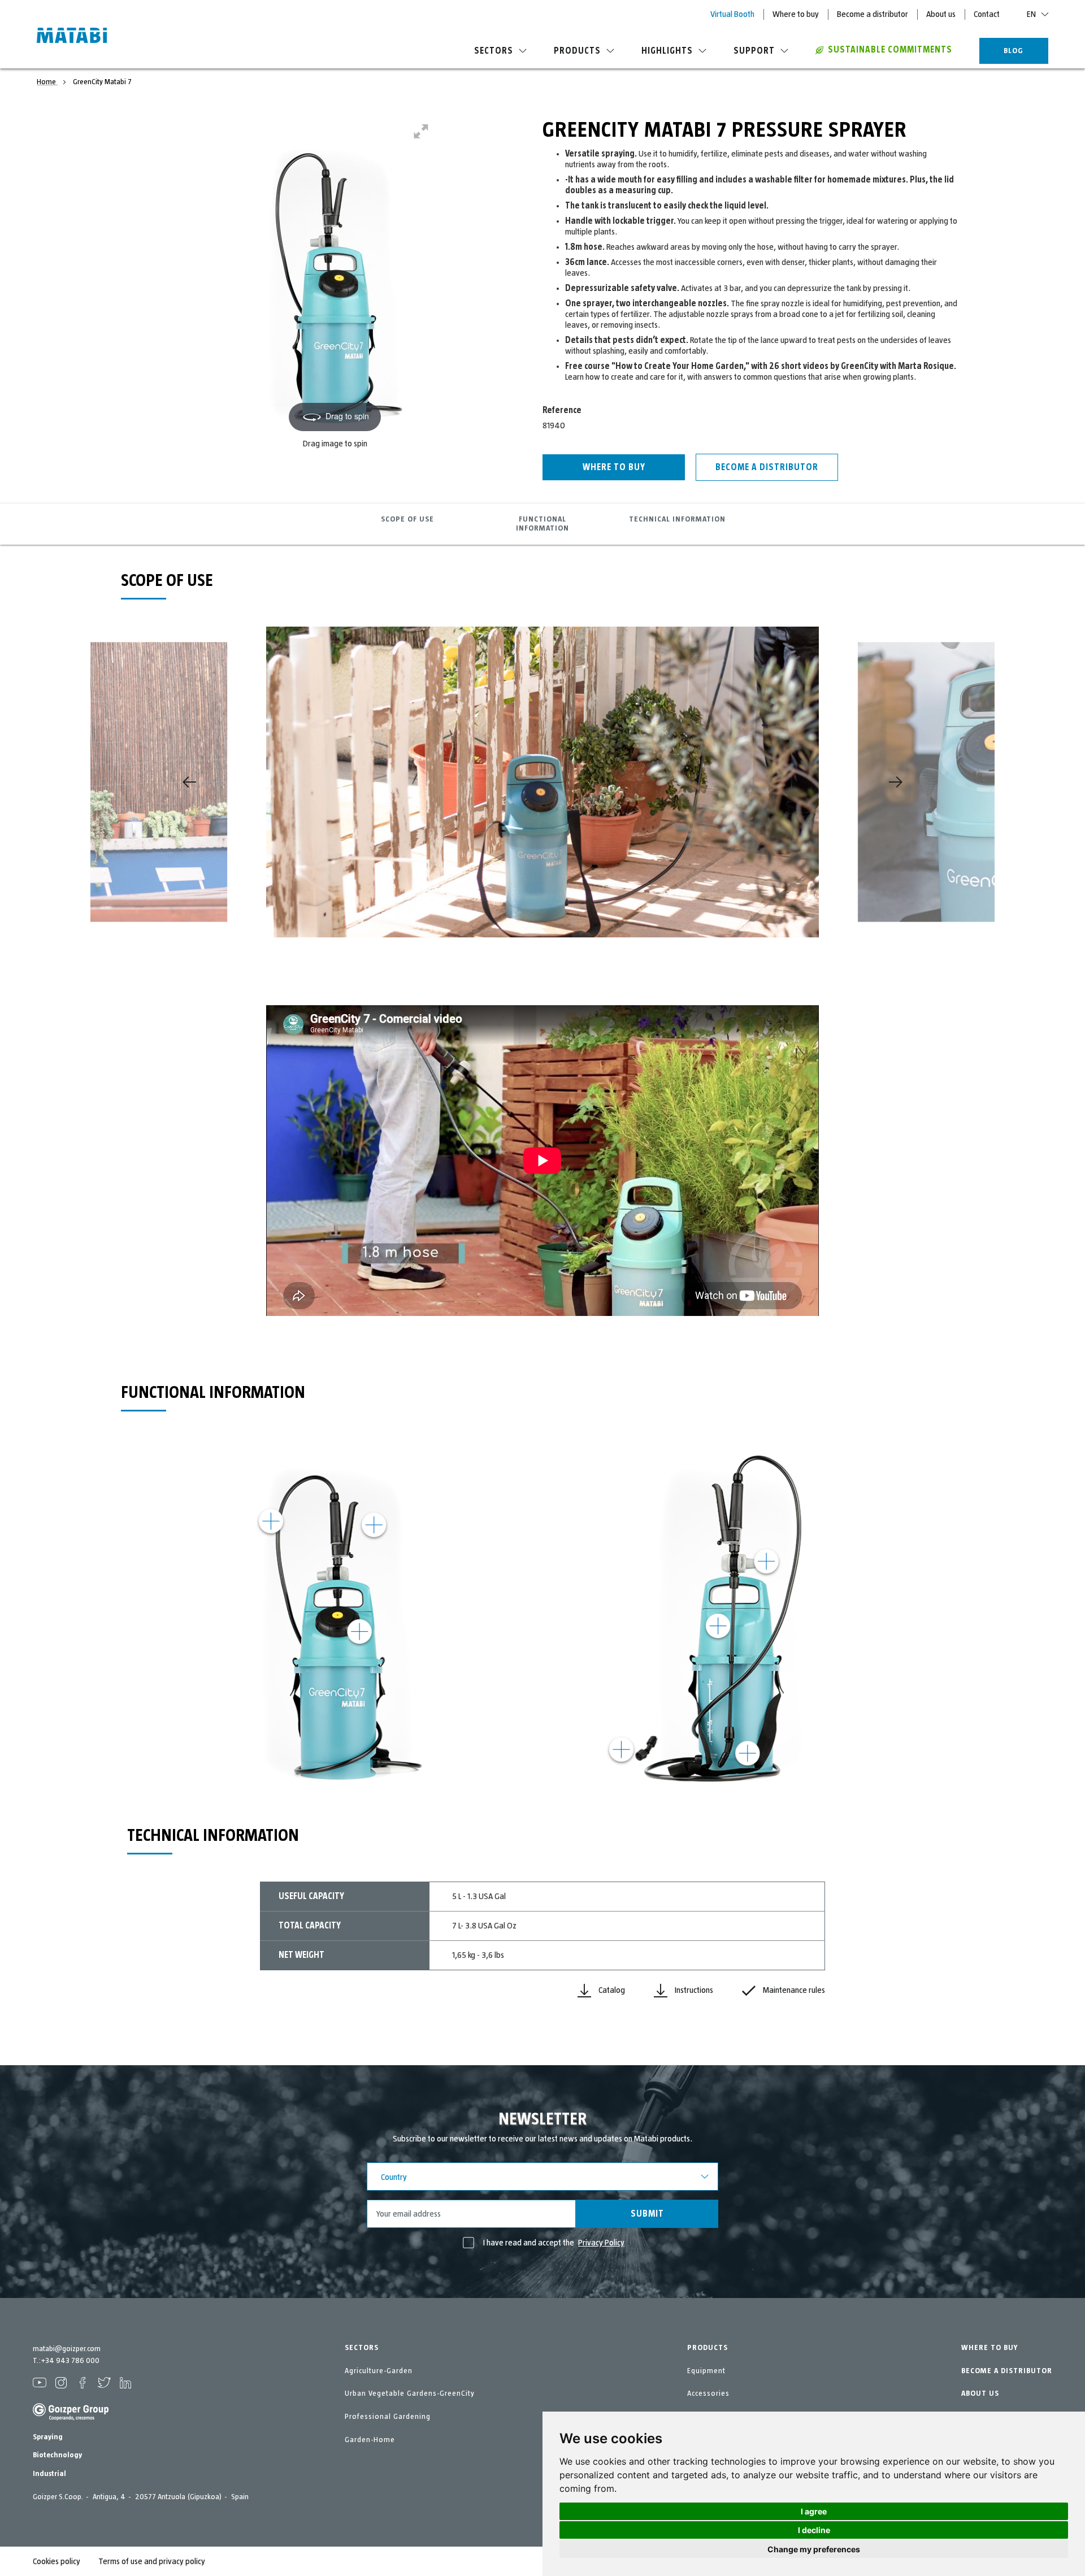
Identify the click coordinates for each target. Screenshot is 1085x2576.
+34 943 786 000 (70, 2361)
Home (47, 82)
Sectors (494, 51)
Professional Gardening (388, 2417)
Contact (987, 14)
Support (754, 51)
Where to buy (796, 14)
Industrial (49, 2474)
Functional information (542, 524)
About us (941, 14)
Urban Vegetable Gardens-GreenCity (410, 2393)
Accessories (708, 2393)
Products (577, 51)
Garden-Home (370, 2440)
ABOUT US (980, 2393)
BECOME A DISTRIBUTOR (1007, 2371)
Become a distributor (873, 14)
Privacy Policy (601, 2243)
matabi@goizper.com (67, 2349)
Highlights (667, 51)
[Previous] (189, 782)
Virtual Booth (732, 14)
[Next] (896, 782)
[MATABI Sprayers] (72, 37)
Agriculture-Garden (379, 2371)
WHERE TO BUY (989, 2348)
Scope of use (407, 519)
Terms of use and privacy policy (152, 2561)
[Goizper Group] (71, 2418)
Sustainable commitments (890, 50)
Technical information (677, 519)
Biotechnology (57, 2455)
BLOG (1014, 51)
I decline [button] (814, 2530)
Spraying (48, 2437)
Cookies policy (57, 2561)
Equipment (706, 2371)
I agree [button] (814, 2511)
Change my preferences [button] (814, 2549)
